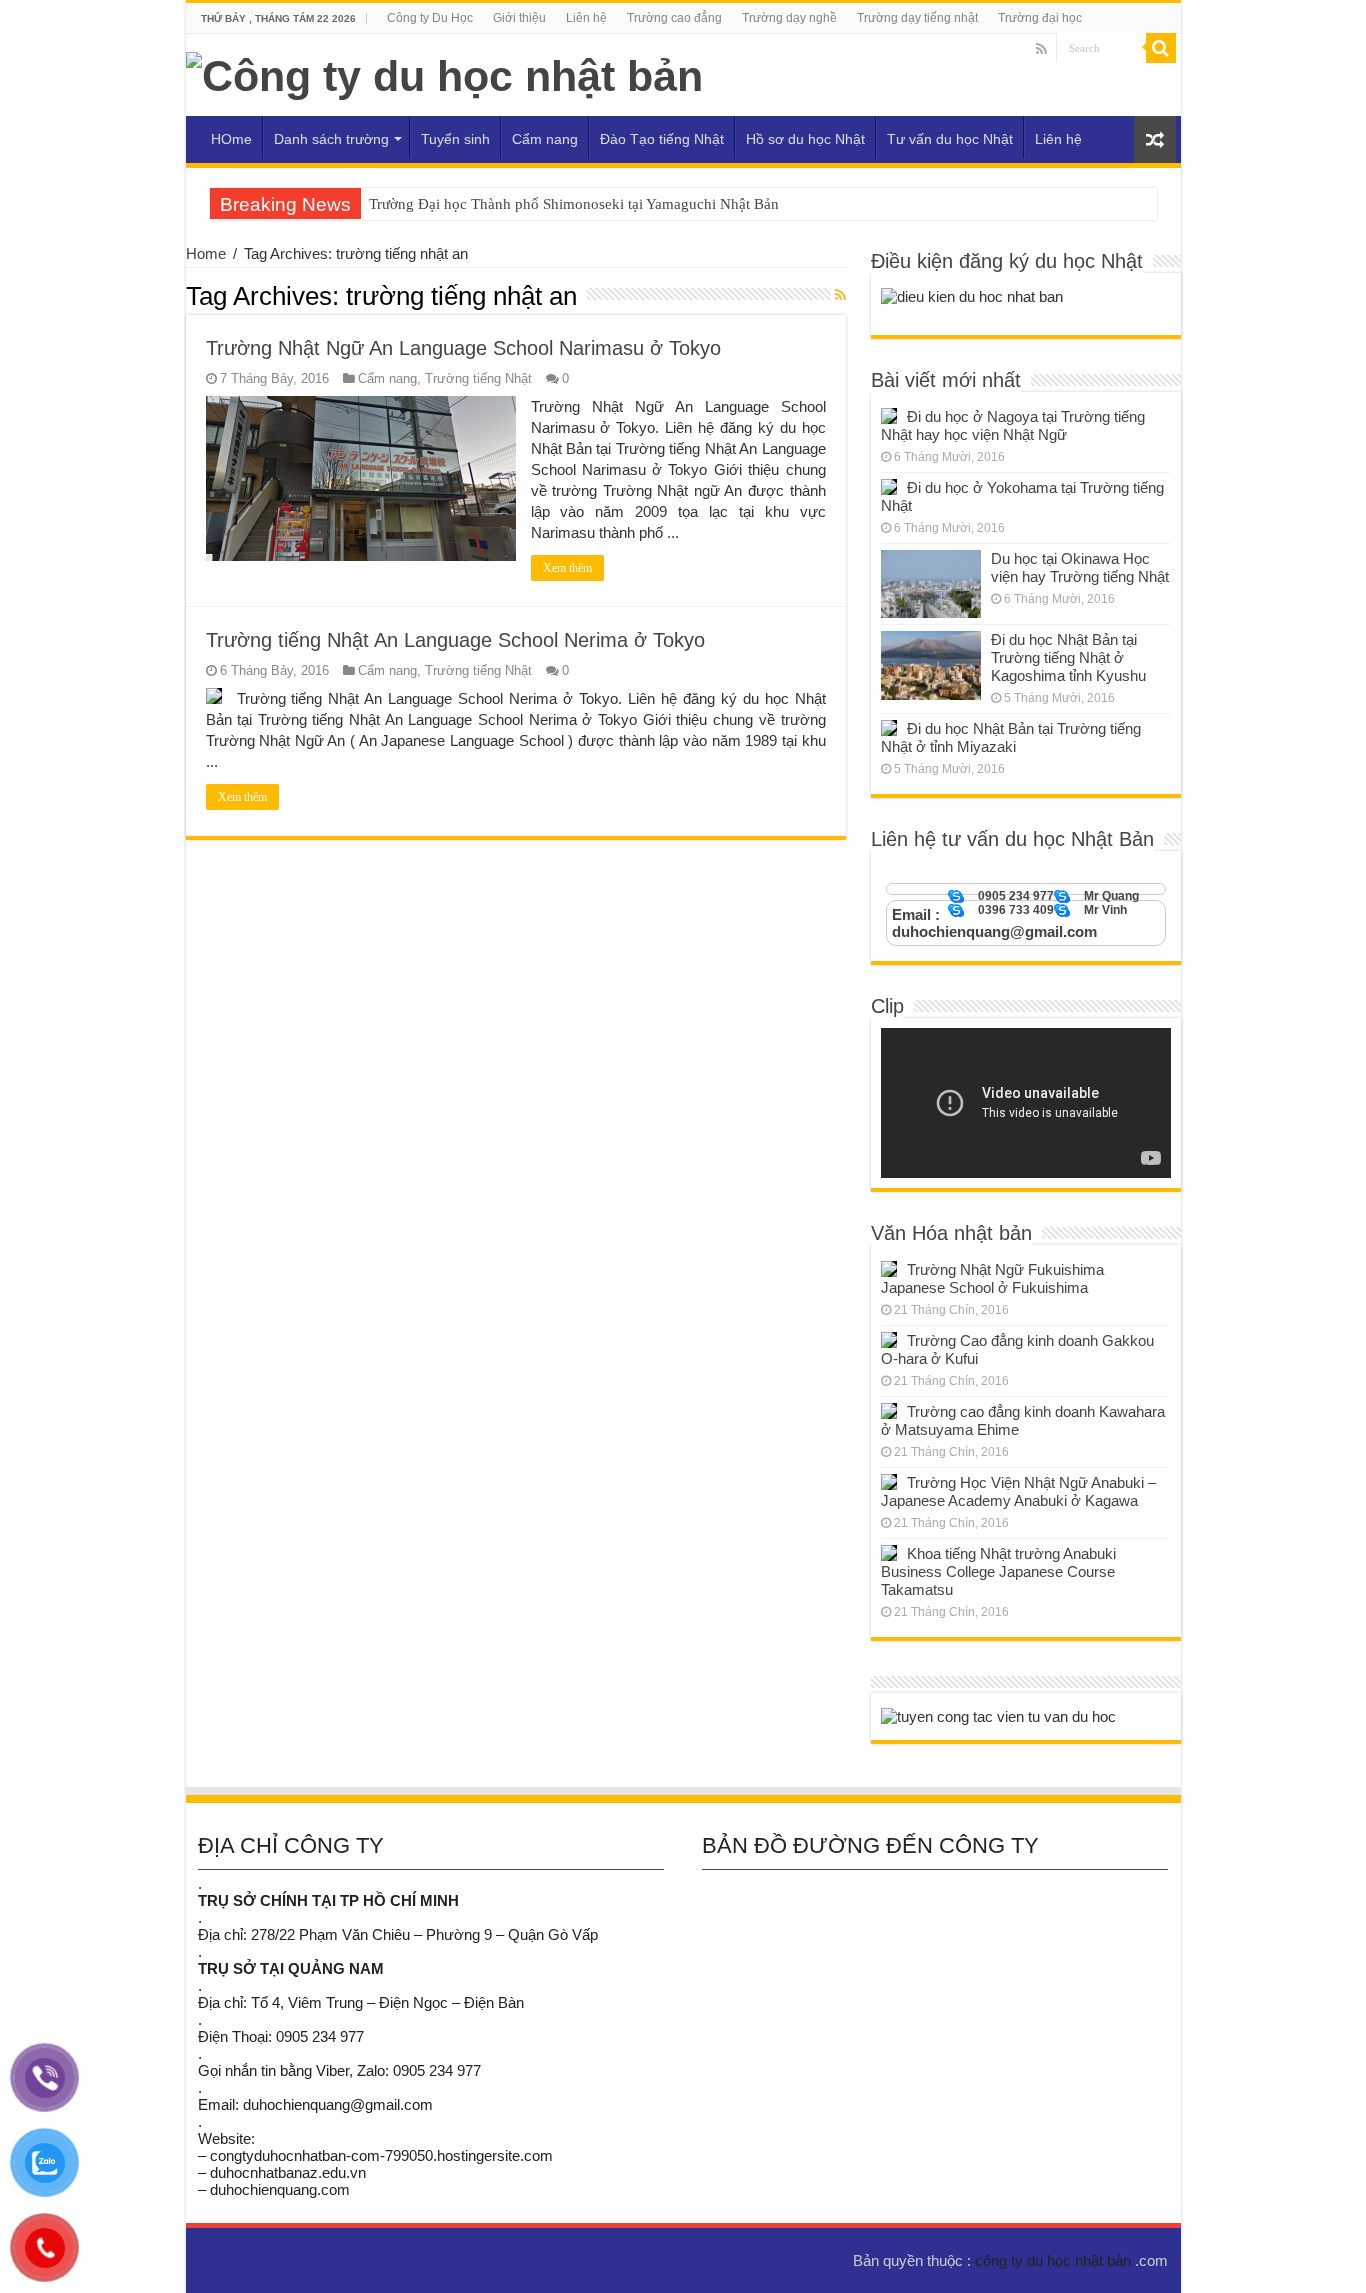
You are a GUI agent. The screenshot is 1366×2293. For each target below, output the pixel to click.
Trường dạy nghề (789, 18)
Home (206, 253)
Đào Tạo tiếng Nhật (662, 139)
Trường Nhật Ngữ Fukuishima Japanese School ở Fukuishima (992, 1278)
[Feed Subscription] (840, 295)
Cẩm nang (545, 139)
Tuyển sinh (455, 139)
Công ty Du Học (430, 18)
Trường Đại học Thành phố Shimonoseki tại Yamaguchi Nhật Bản (574, 204)
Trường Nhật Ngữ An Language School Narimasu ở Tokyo (463, 348)
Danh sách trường (331, 139)
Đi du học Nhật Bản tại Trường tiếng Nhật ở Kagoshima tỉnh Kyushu (1068, 657)
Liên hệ (586, 18)
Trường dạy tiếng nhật (917, 18)
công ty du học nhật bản (1055, 2260)
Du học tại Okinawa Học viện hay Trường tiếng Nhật (1080, 567)
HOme (231, 139)
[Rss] (1041, 49)
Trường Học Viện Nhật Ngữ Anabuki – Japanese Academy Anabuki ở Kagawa (1018, 1491)
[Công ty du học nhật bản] (444, 73)
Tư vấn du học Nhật (950, 139)
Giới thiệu (519, 18)
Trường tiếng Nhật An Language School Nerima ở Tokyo (455, 640)
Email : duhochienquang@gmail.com (994, 923)
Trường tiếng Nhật (478, 378)
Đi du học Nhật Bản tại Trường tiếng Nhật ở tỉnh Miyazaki (1011, 737)
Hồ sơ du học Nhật (805, 139)
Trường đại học (1040, 18)
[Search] (1161, 48)
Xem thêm (567, 568)
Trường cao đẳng (674, 18)
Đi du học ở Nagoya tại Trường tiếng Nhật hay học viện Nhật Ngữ (1013, 425)
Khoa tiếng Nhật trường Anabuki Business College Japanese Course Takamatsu (998, 1571)
